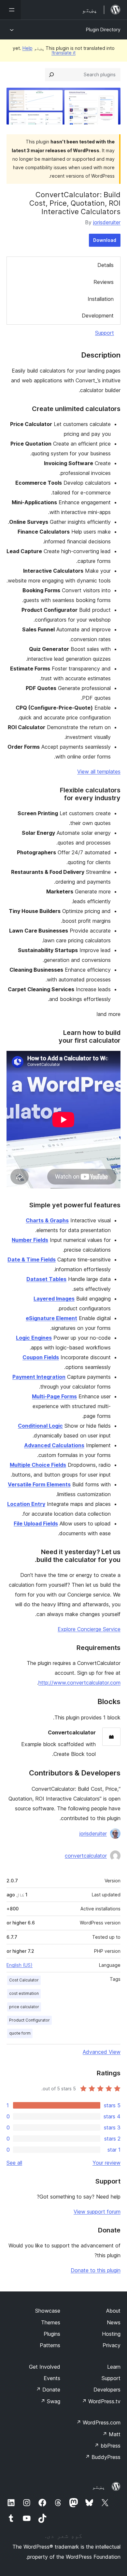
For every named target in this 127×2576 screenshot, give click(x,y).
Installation (101, 299)
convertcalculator (86, 1856)
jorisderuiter (107, 222)
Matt (111, 2434)
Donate (48, 2390)
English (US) (20, 1965)
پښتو (99, 2487)
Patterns (50, 2345)
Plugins (52, 2334)
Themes (51, 2322)
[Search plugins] (51, 75)
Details (106, 265)
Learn (114, 2367)
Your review (106, 2163)
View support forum (97, 2212)
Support (105, 333)
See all (14, 2163)
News (114, 2322)
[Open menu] (10, 10)
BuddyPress (103, 2457)
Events (52, 2378)
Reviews (104, 282)
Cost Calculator (24, 1980)
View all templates (99, 772)
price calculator (24, 2007)
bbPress (107, 2446)
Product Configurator (29, 2020)
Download (105, 240)
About (113, 2311)
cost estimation (24, 1993)
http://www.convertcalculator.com (79, 1683)
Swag (50, 2401)
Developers (107, 2390)
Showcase (48, 2311)
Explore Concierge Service (89, 1629)
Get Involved (45, 2367)
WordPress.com (98, 2422)
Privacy (112, 2345)
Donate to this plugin (96, 2270)
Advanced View (102, 2052)
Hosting (111, 2334)
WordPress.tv (101, 2401)
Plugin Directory (103, 29)
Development (98, 316)
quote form (20, 2033)
